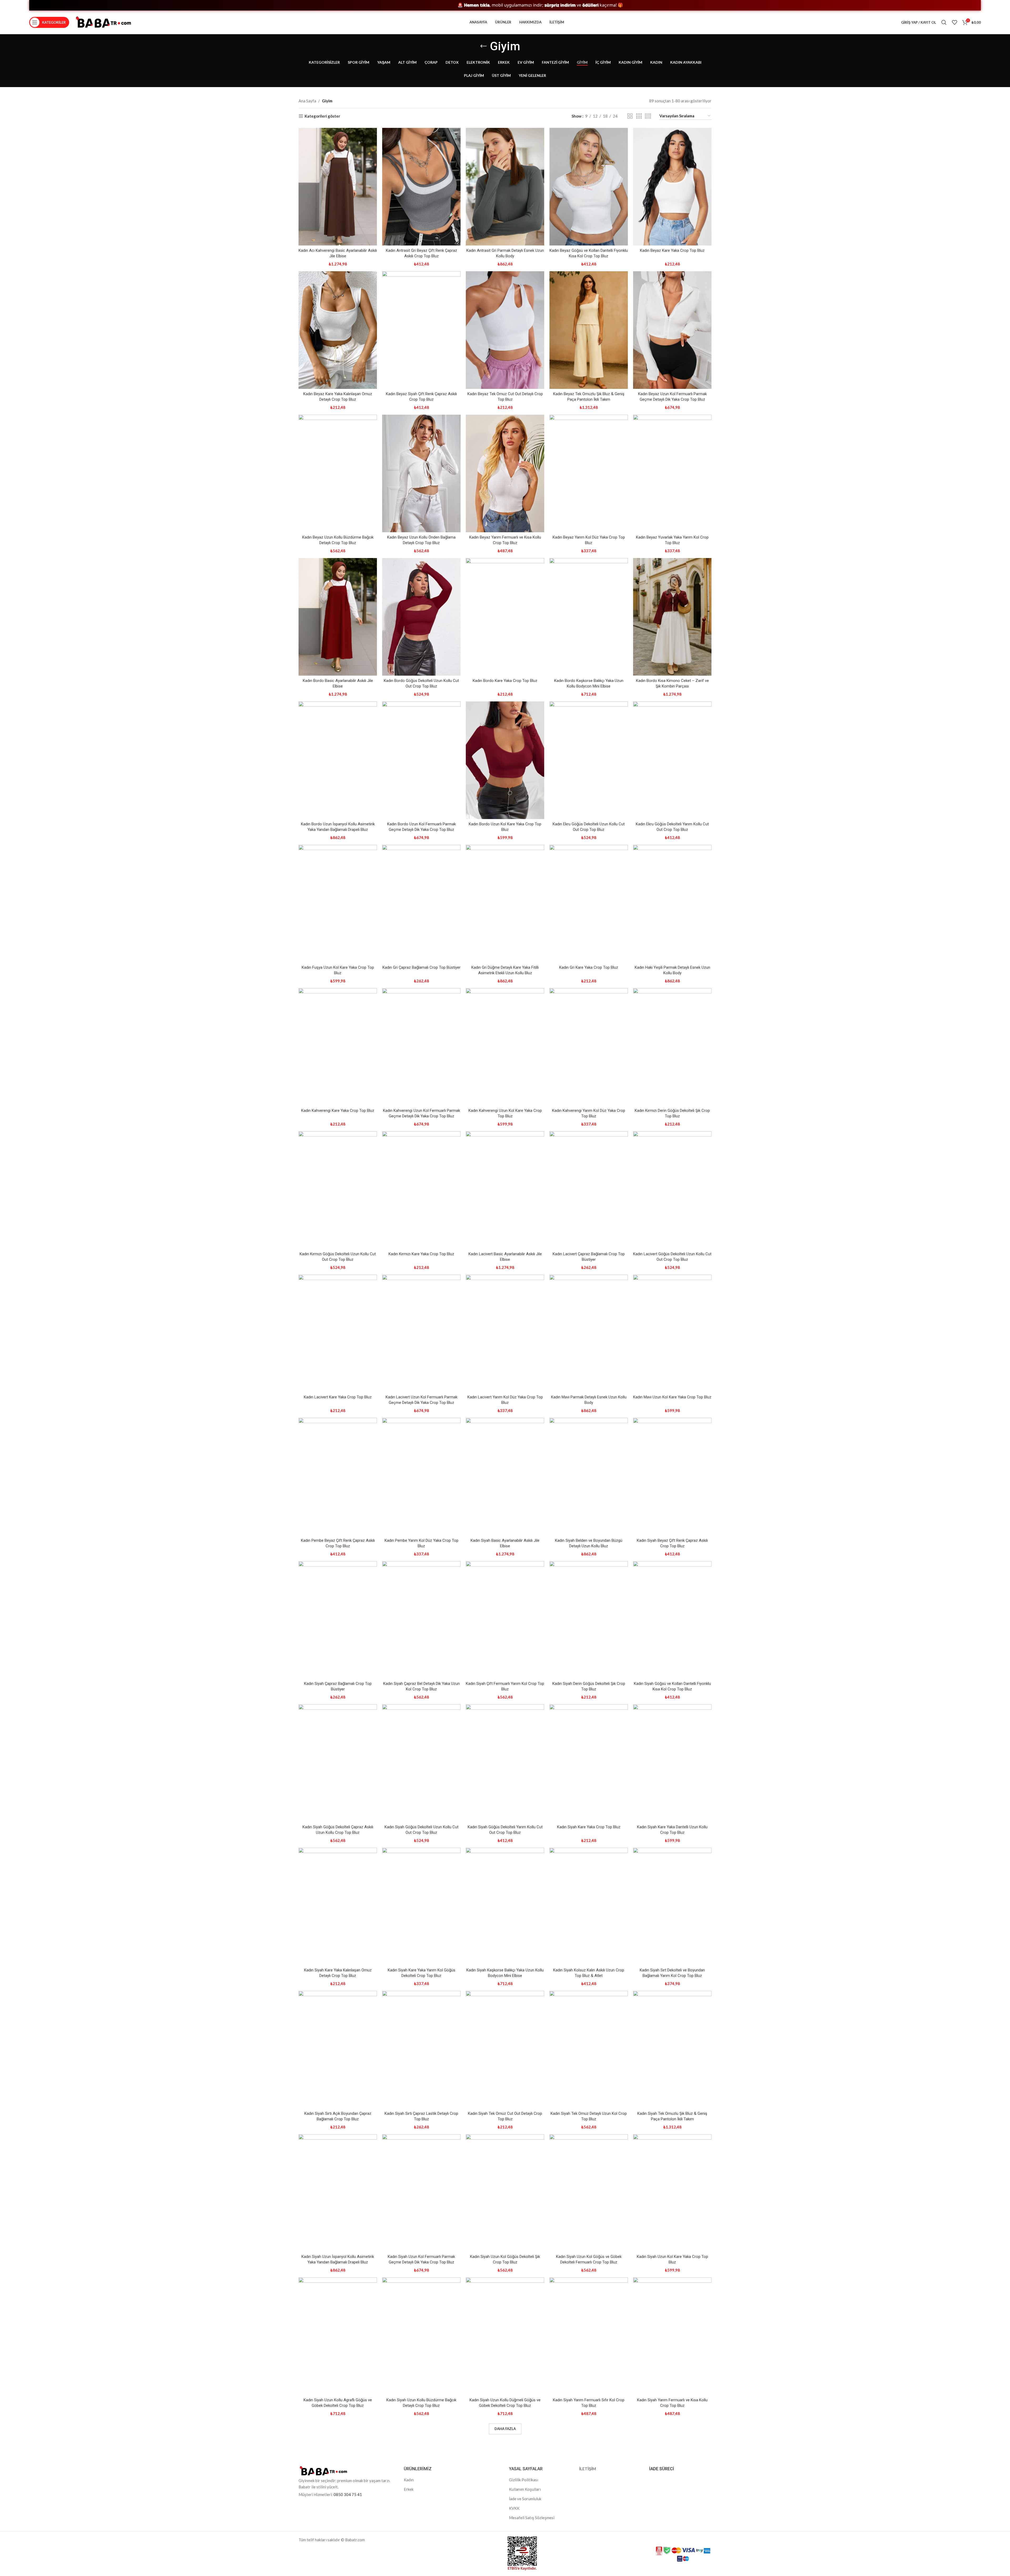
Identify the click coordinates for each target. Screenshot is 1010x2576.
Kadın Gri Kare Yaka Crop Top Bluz (589, 967)
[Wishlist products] (955, 22)
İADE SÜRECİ (662, 2469)
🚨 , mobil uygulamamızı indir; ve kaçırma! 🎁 (647, 5)
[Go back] (483, 46)
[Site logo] (103, 22)
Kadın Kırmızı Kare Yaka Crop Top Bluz (421, 1254)
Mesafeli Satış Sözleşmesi (532, 2518)
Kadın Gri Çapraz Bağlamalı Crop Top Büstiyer (421, 967)
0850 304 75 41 (348, 2494)
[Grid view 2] (630, 116)
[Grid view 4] (648, 116)
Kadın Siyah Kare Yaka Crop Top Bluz (589, 1827)
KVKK (514, 2508)
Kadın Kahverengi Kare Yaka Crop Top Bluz (338, 1111)
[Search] (944, 22)
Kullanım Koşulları (525, 2489)
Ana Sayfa (307, 101)
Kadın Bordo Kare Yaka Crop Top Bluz (505, 681)
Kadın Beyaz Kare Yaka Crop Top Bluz (672, 250)
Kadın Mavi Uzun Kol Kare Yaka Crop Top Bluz (672, 1397)
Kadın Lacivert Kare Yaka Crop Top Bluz (338, 1397)
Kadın (409, 2480)
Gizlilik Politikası (524, 2480)
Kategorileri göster (322, 116)
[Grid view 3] (639, 116)
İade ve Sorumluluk (525, 2499)
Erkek (409, 2489)
